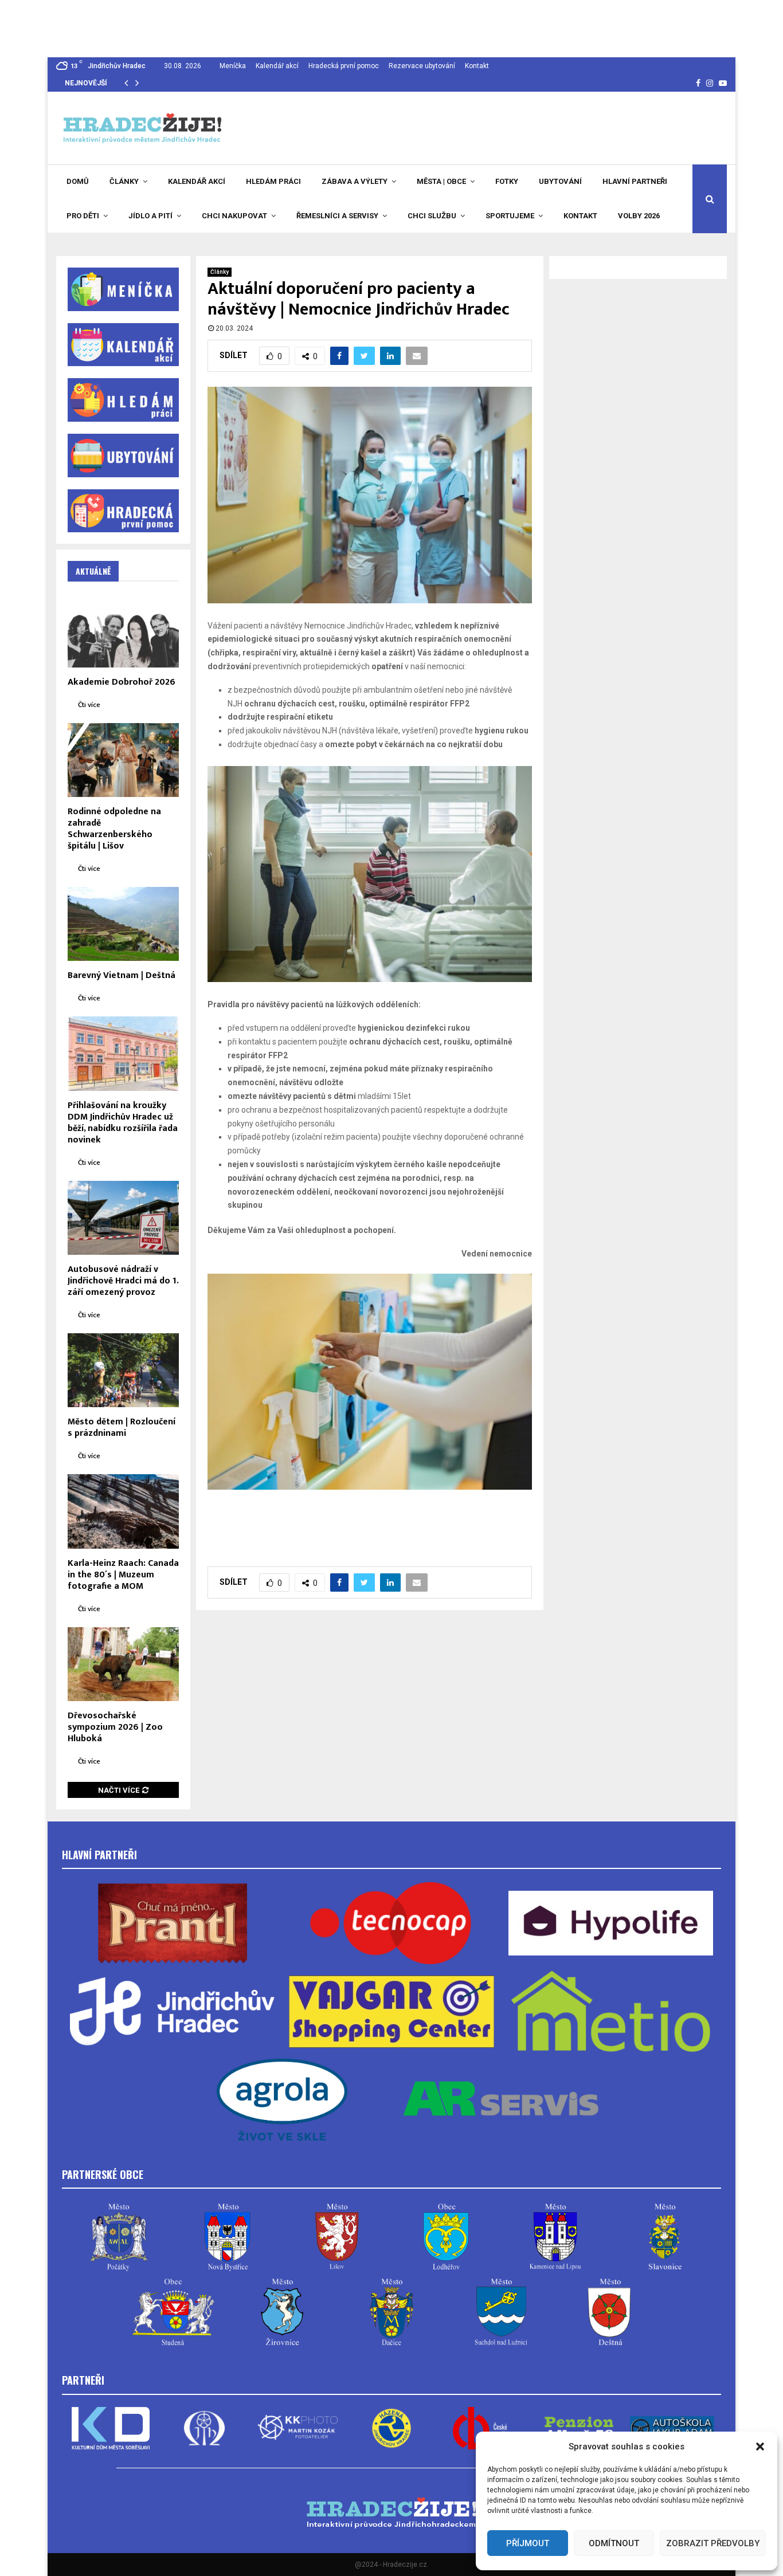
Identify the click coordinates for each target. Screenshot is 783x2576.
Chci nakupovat (234, 216)
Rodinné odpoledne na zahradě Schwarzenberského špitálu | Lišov (114, 829)
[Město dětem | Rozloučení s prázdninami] (123, 1370)
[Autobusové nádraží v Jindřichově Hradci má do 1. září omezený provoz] (123, 1218)
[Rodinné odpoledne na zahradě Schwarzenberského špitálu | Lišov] (123, 760)
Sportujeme (510, 216)
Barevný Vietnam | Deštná (122, 975)
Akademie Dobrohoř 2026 (122, 682)
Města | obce (441, 181)
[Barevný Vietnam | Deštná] (123, 924)
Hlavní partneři (635, 181)
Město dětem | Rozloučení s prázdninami (122, 1428)
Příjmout (528, 2543)
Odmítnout (614, 2543)
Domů (78, 181)
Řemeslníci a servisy (337, 216)
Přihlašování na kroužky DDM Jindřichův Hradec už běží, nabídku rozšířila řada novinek (123, 1123)
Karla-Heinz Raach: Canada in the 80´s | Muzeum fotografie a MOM (123, 1575)
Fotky (507, 181)
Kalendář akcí (277, 66)
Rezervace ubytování (422, 66)
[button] (760, 2447)
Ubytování (560, 181)
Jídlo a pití (150, 216)
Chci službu (432, 216)
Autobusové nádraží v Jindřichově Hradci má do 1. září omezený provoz (123, 1281)
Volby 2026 (639, 216)
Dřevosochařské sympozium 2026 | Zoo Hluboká (115, 1727)
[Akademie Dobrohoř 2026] (123, 630)
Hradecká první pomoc (344, 66)
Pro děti (83, 216)
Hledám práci (273, 181)
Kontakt (477, 66)
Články (124, 181)
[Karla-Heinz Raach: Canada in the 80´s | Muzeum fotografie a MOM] (123, 1511)
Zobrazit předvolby (713, 2543)
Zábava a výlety (355, 181)
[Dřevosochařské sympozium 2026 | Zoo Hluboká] (123, 1664)
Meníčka (233, 66)
